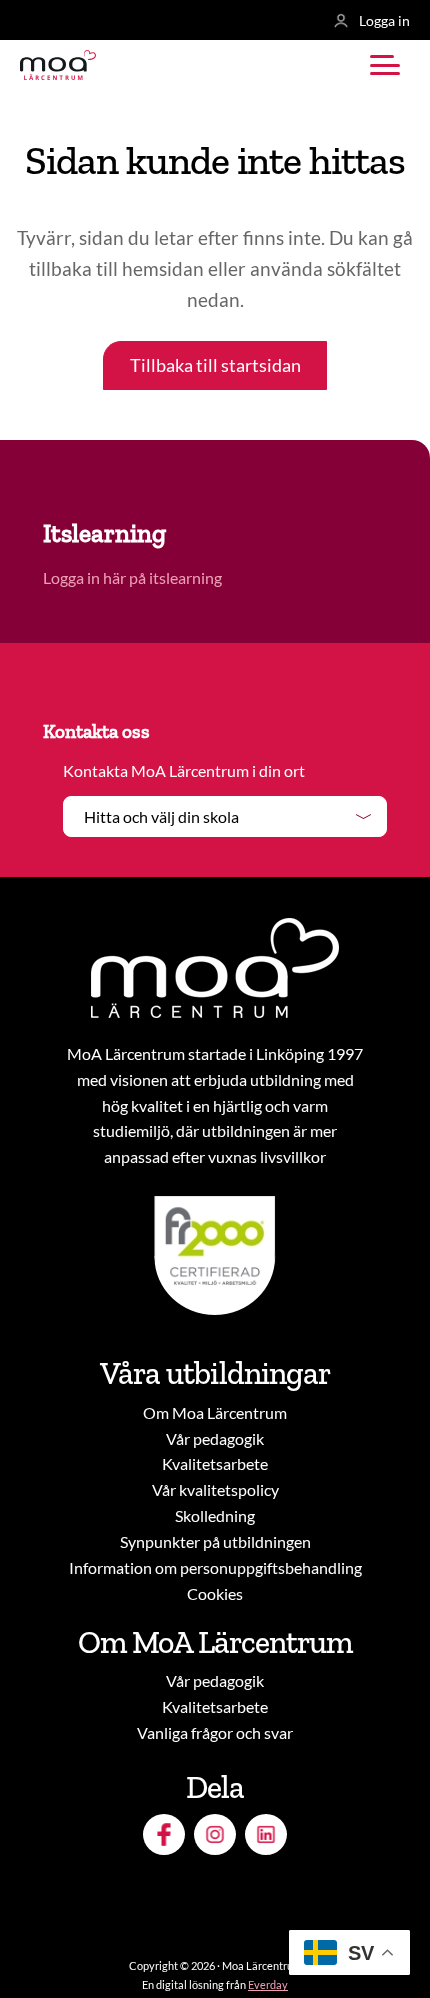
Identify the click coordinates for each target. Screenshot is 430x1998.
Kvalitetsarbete (215, 1463)
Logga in (384, 20)
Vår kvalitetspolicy (215, 1489)
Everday (268, 1985)
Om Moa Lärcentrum (215, 1412)
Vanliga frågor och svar (215, 1732)
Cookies (215, 1593)
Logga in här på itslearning (134, 577)
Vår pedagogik (215, 1438)
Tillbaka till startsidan (215, 365)
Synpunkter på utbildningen (215, 1541)
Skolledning (215, 1515)
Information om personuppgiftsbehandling (215, 1567)
